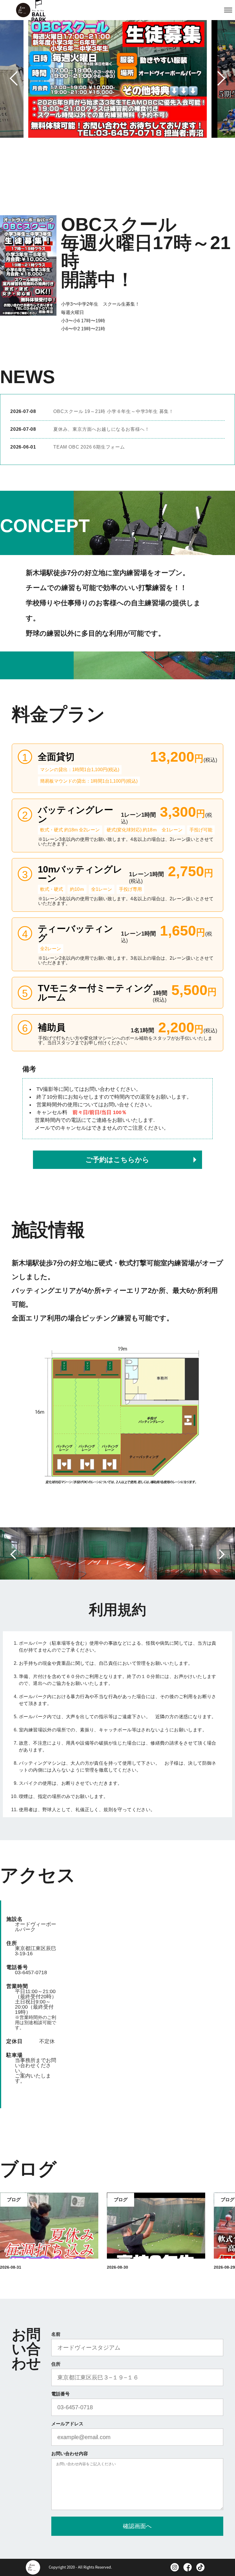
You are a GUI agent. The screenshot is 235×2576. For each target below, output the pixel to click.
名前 (56, 2334)
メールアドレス (67, 2424)
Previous (18, 77)
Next (217, 78)
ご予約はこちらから (117, 1160)
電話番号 (60, 2394)
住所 (56, 2364)
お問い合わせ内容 (70, 2454)
